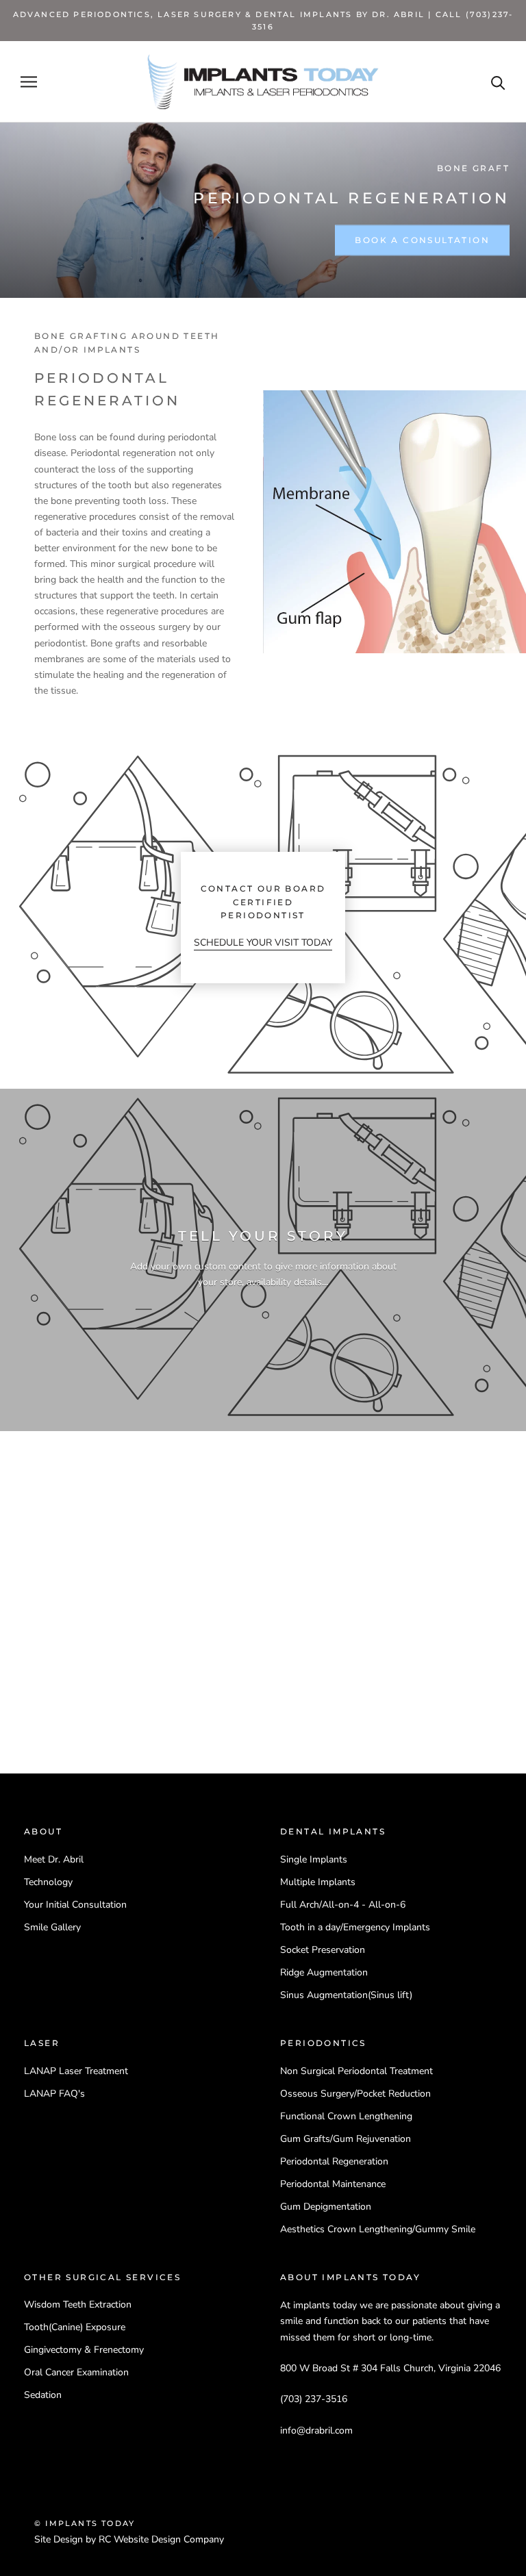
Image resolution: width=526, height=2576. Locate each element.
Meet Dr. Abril (54, 1859)
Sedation (43, 2395)
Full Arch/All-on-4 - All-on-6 (343, 1905)
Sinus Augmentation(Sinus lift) (346, 1995)
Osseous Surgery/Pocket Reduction (355, 2094)
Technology (48, 1882)
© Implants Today (85, 2523)
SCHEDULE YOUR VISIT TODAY (263, 943)
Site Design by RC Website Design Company (129, 2539)
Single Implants (314, 1859)
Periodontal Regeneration (334, 2161)
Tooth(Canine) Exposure (75, 2327)
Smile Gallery (52, 1927)
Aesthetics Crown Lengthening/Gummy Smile (378, 2229)
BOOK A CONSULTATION (422, 240)
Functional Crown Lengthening (346, 2116)
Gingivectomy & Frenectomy (84, 2350)
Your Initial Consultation (75, 1905)
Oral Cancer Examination (76, 2372)
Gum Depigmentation (326, 2207)
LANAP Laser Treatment (76, 2071)
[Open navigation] (29, 82)
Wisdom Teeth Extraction (78, 2304)
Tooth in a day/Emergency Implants (355, 1927)
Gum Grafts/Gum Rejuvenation (346, 2139)
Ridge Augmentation (324, 1972)
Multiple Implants (318, 1882)
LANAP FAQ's (54, 2094)
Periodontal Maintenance (333, 2184)
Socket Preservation (323, 1950)
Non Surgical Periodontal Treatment (356, 2071)
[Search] (498, 82)
